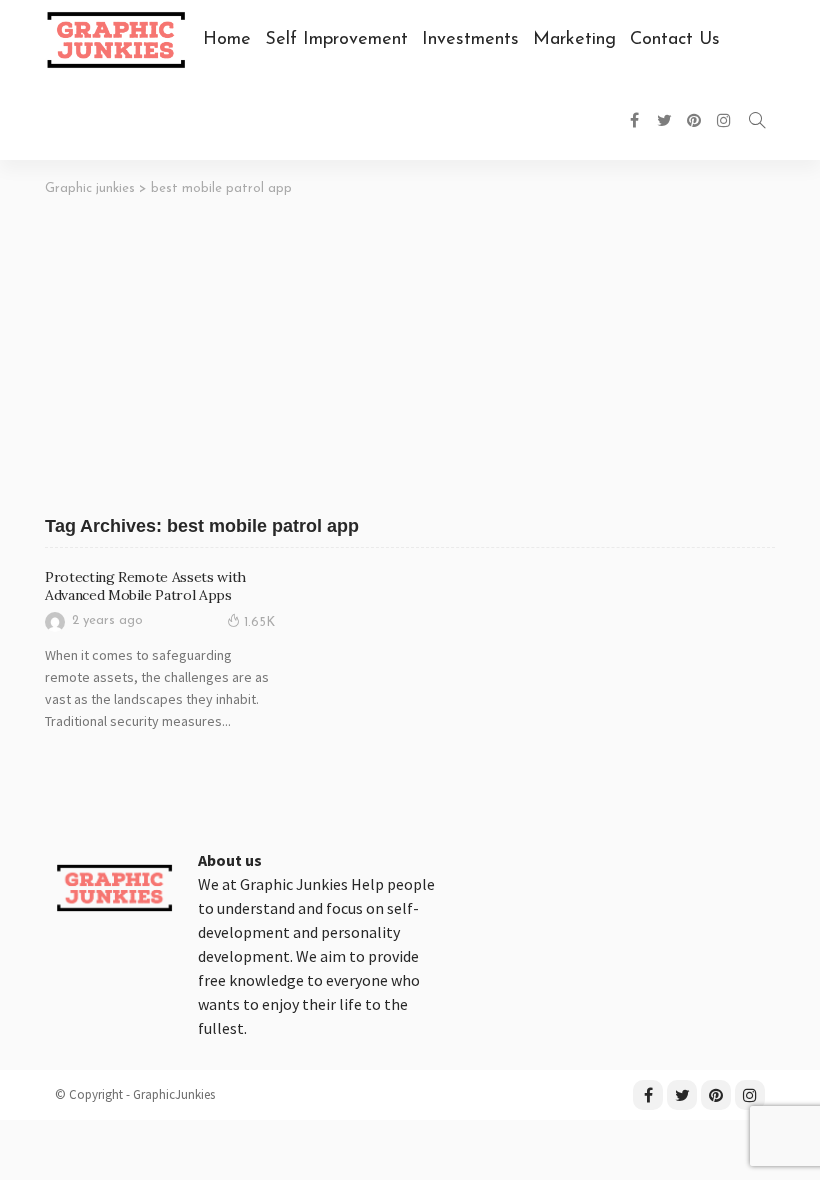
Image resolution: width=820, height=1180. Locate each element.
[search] (757, 120)
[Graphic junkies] (114, 886)
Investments (470, 40)
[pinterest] (716, 1095)
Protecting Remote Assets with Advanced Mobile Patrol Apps (145, 586)
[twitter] (682, 1095)
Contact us (675, 40)
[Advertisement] (410, 347)
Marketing (574, 40)
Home (227, 40)
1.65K (259, 622)
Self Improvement (336, 40)
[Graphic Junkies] (115, 40)
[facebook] (648, 1095)
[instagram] (750, 1095)
